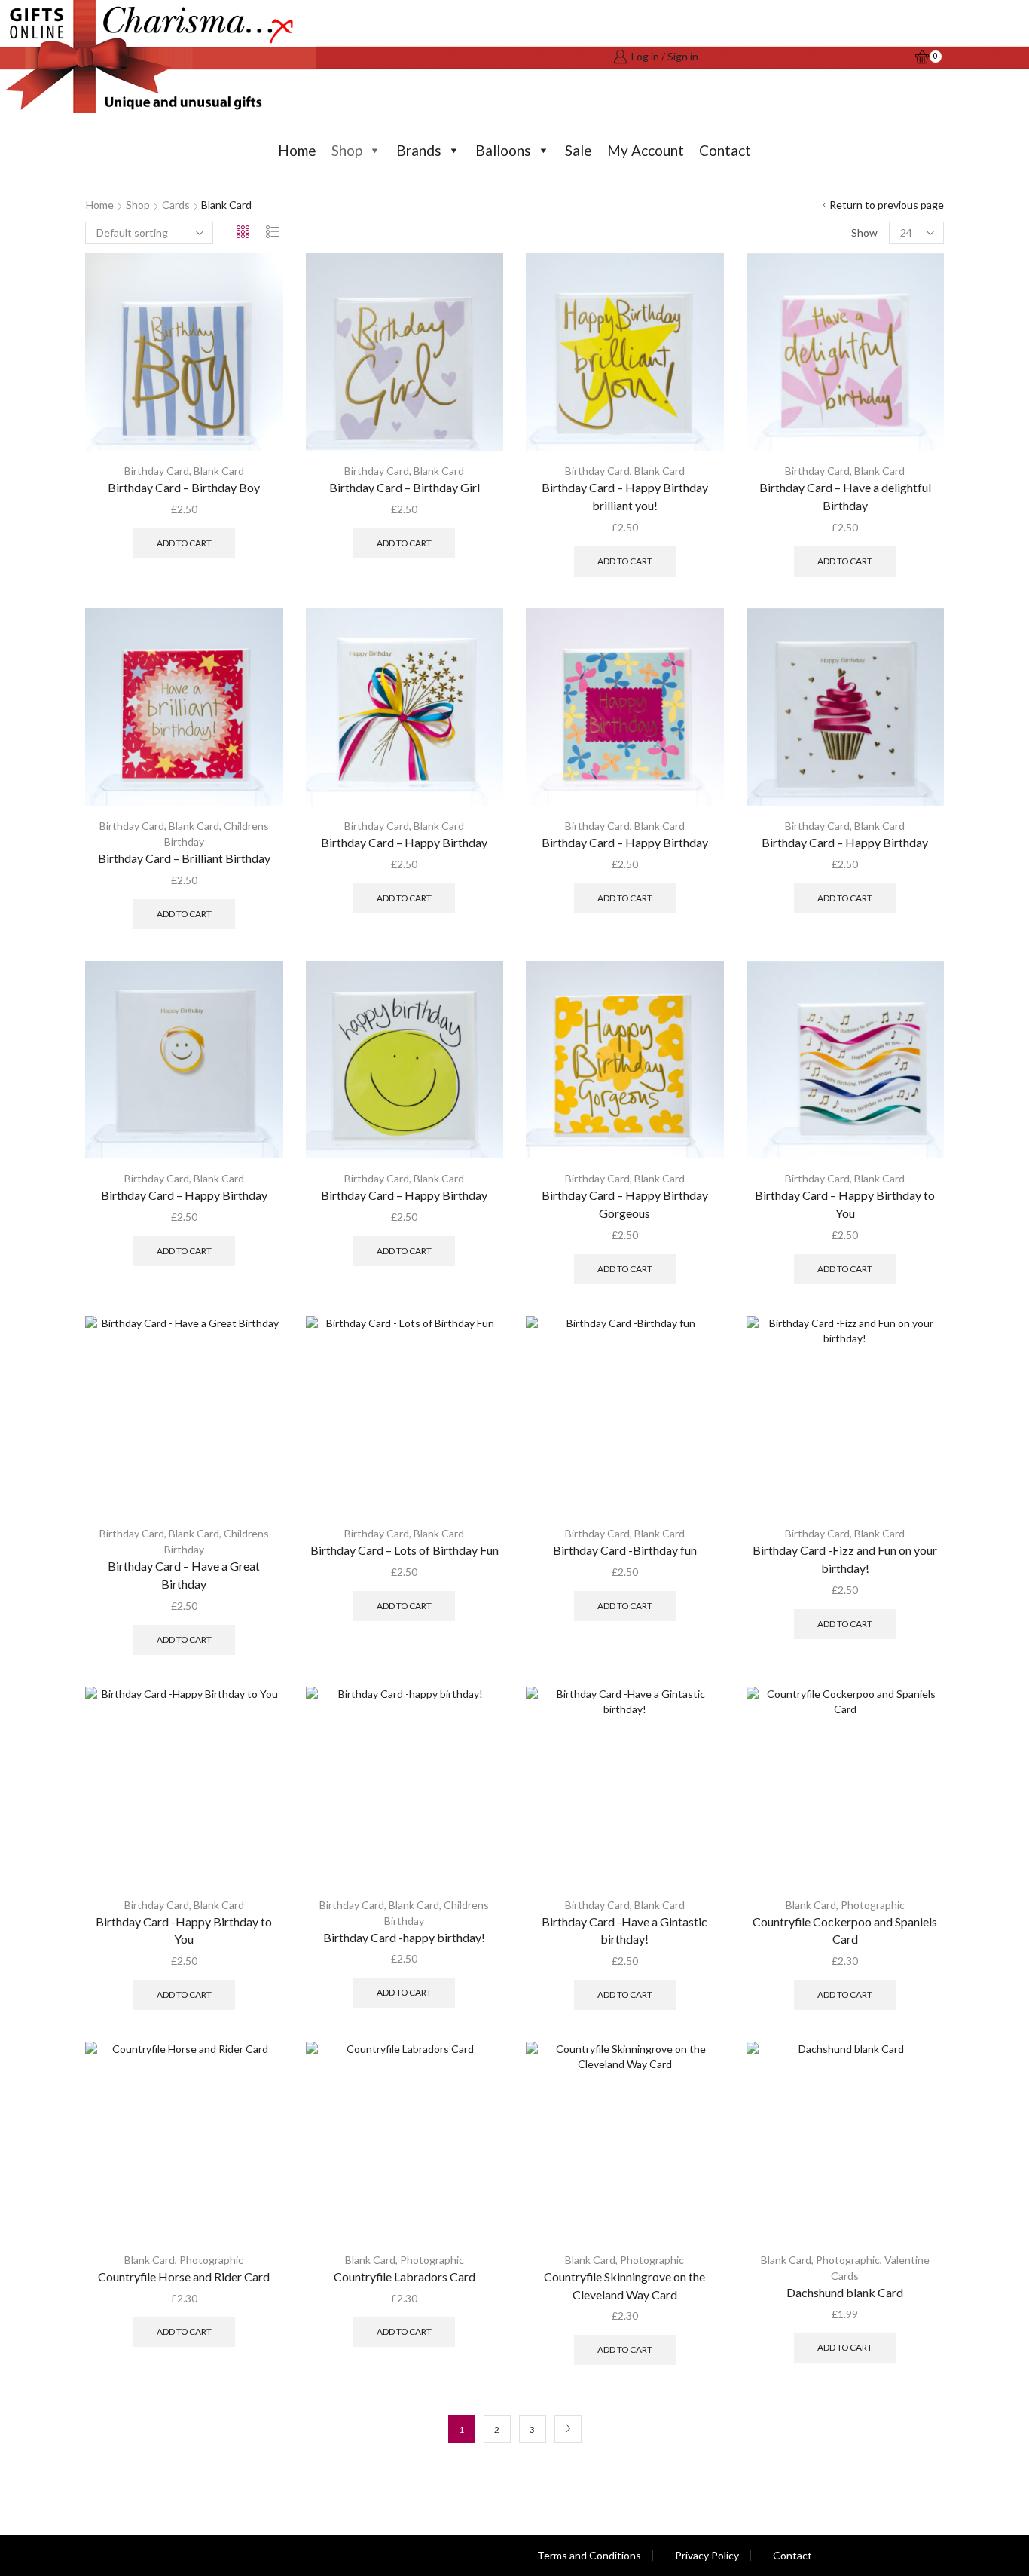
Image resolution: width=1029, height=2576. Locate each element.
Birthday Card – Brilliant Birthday (184, 858)
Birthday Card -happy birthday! (404, 1937)
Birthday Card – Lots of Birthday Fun (405, 1550)
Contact (725, 150)
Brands (419, 150)
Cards (176, 205)
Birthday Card (157, 471)
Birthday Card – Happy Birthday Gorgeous (625, 1204)
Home (297, 150)
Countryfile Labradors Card (405, 2276)
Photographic (873, 1905)
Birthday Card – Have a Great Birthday (184, 1575)
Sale (579, 150)
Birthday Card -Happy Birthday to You (184, 1930)
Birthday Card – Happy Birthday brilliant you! (625, 496)
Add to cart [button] (184, 543)
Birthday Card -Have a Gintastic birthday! (624, 1930)
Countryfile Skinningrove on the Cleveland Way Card (624, 2285)
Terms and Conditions (589, 2556)
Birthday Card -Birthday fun (625, 1550)
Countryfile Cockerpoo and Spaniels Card (845, 1930)
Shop (347, 150)
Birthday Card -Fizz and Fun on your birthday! (845, 1559)
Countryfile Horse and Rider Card (184, 2276)
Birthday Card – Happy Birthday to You (845, 1204)
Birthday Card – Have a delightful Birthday (845, 496)
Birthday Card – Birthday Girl (405, 487)
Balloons (503, 150)
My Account (646, 150)
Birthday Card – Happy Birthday (404, 842)
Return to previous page (887, 205)
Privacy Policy (707, 2556)
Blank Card (219, 471)
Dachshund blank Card (845, 2292)
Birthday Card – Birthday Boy (184, 487)
